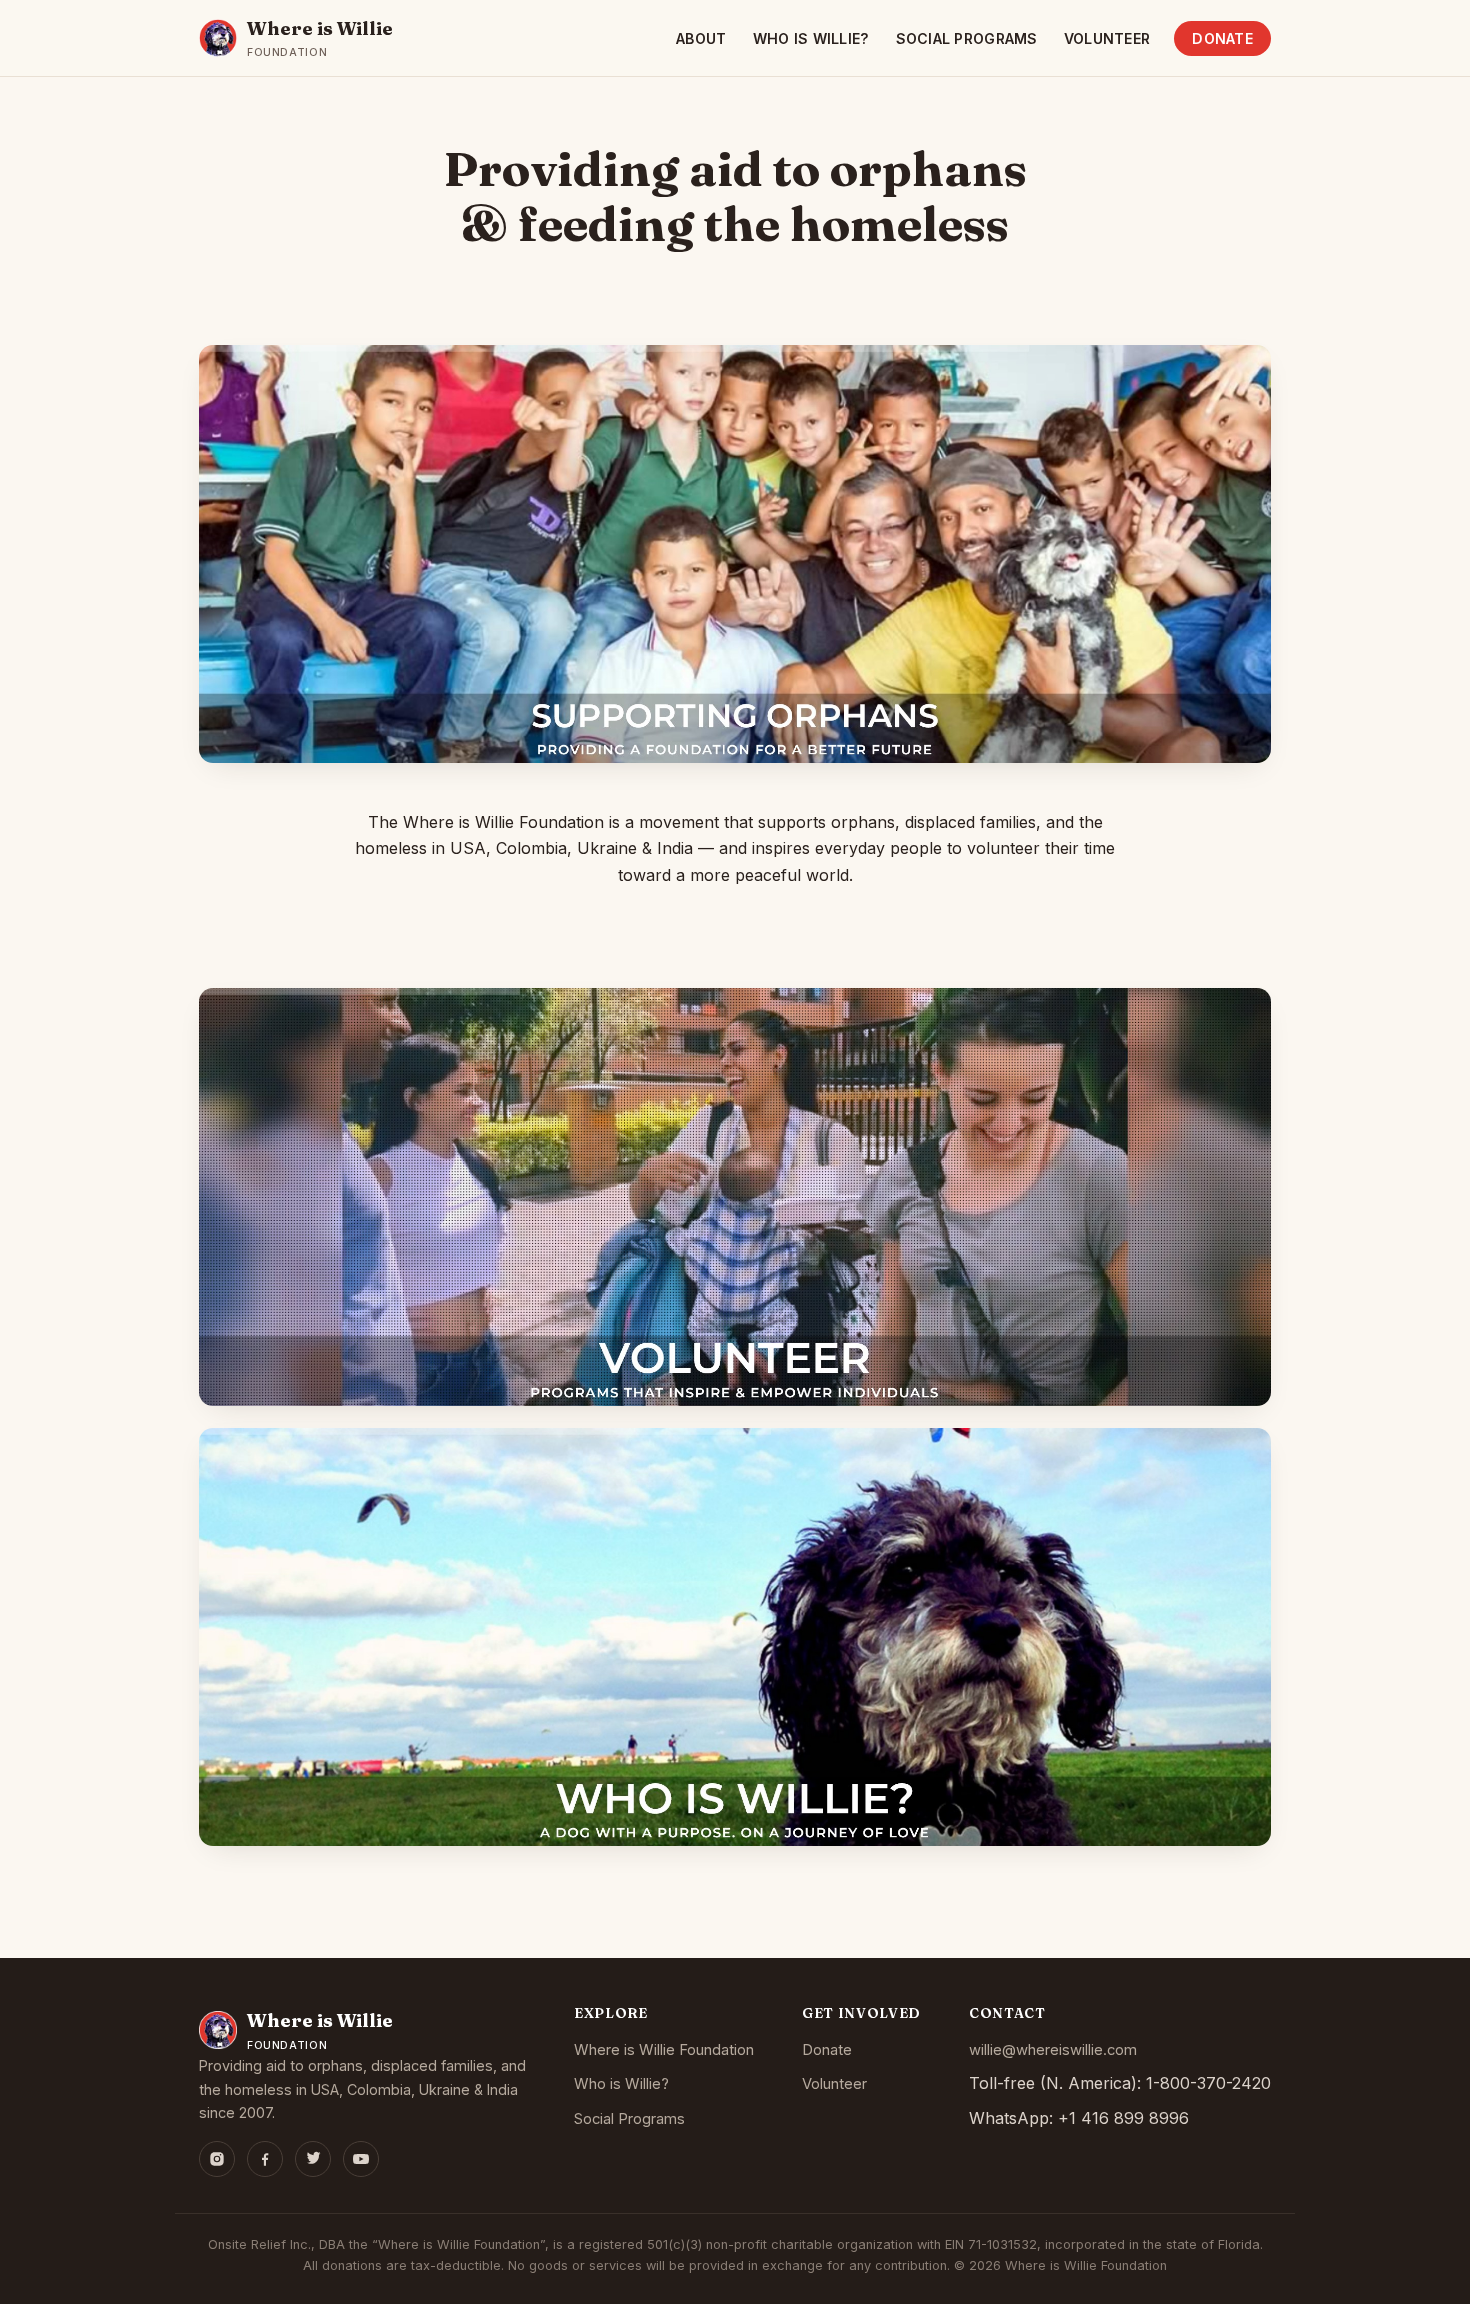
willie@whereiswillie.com (1053, 2050)
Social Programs (967, 38)
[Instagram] (217, 2159)
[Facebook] (265, 2159)
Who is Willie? (811, 38)
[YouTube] (361, 2159)
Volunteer (1107, 38)
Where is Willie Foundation (664, 2050)
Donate (1222, 38)
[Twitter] (313, 2159)
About (701, 38)
